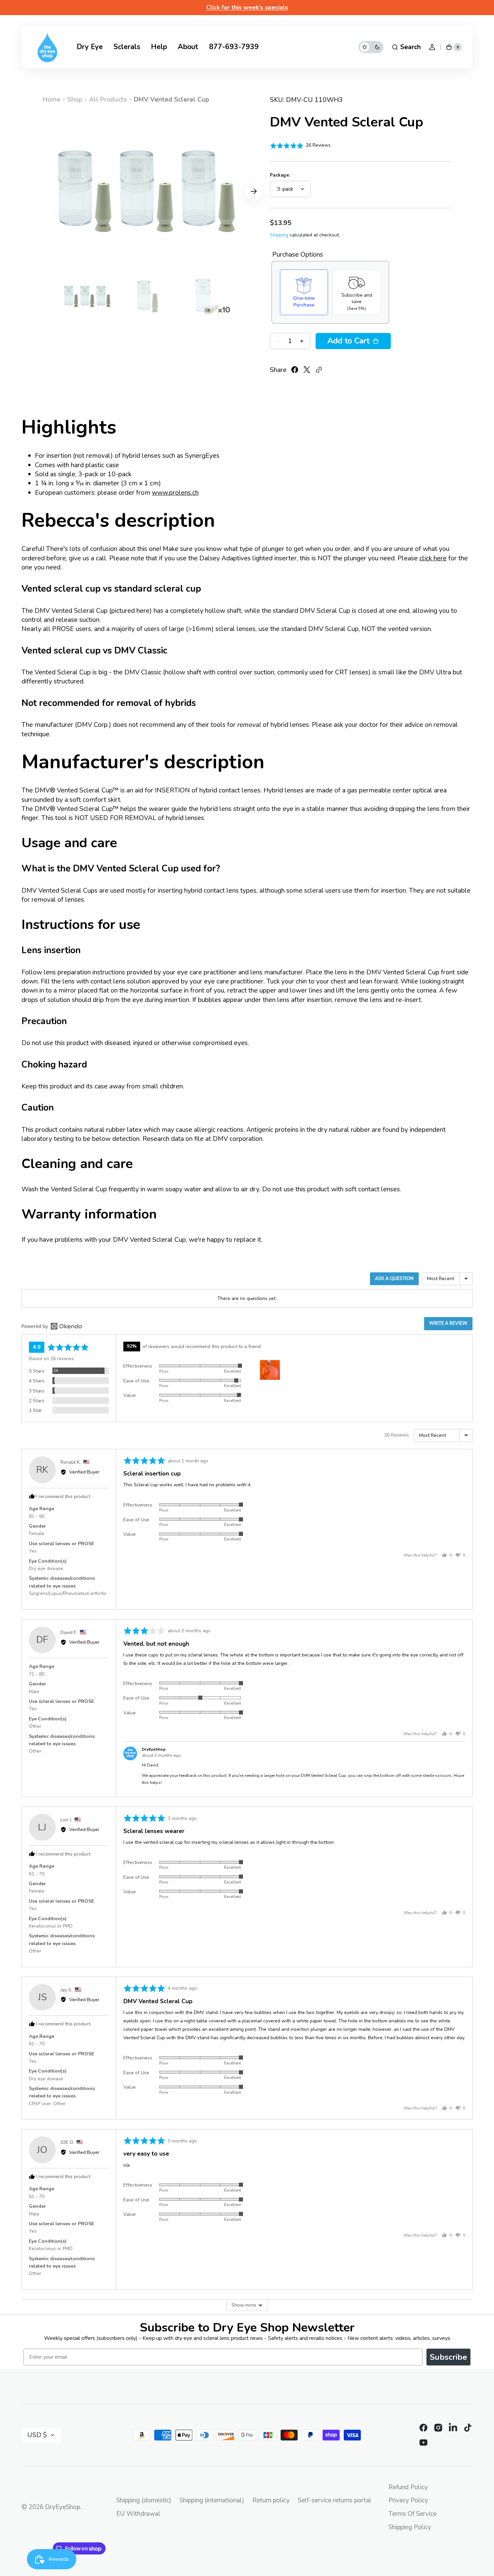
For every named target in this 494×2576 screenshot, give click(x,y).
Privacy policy (408, 2500)
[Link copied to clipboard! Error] (319, 370)
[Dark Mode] (371, 47)
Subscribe (448, 2357)
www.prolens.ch (175, 493)
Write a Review (448, 1323)
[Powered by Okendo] (52, 1281)
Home (52, 100)
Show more (244, 2305)
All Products (108, 100)
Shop (75, 100)
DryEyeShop (63, 2507)
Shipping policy (410, 2527)
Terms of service (413, 2514)
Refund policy (408, 2487)
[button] (406, 47)
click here (433, 558)
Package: (280, 175)
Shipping (279, 235)
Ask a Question (394, 1279)
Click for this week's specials (247, 7)
